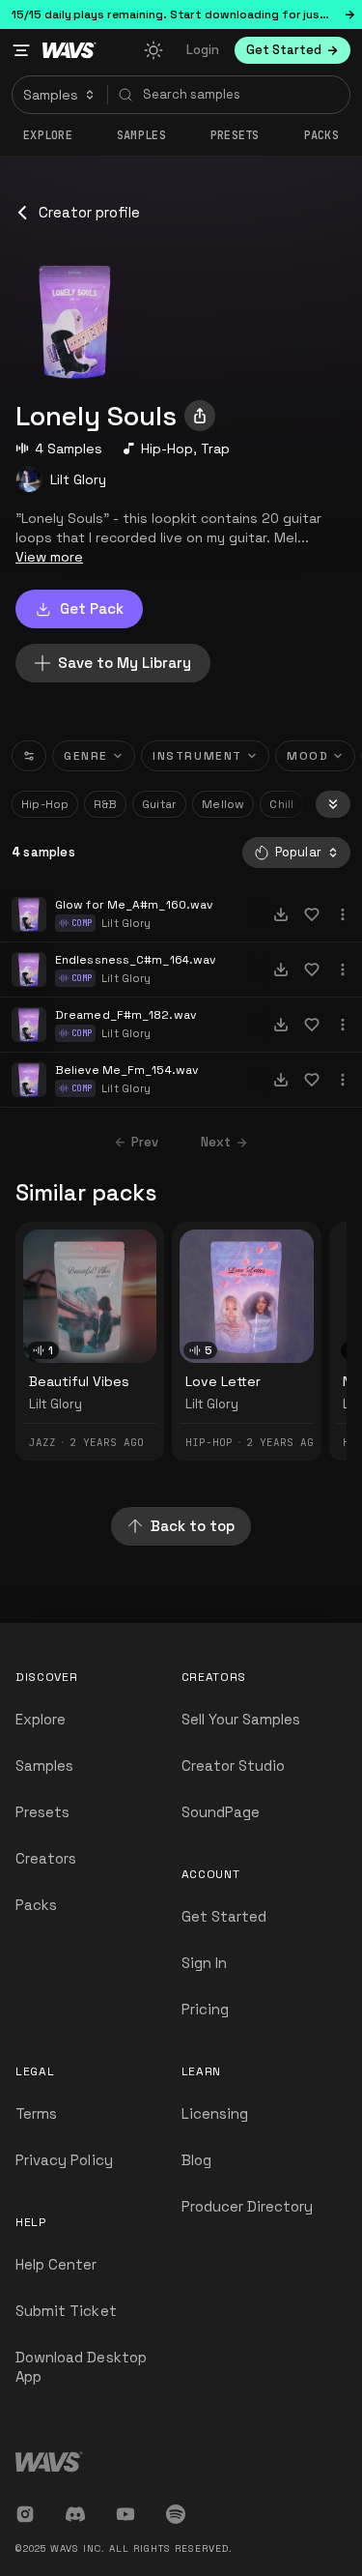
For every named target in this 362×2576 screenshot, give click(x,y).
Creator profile (89, 212)
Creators (46, 1858)
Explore (48, 135)
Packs (322, 135)
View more (49, 557)
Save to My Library (125, 663)
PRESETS (235, 135)
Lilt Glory (78, 479)
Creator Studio (234, 1766)
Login (203, 50)
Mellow (223, 804)
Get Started (224, 1916)
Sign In (204, 1963)
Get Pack (92, 608)
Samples (141, 135)
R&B (105, 804)
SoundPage (221, 1812)
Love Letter (223, 1381)
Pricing (205, 2009)
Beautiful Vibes (79, 1381)
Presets (42, 1812)
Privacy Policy (64, 2160)
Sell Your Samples (241, 1719)
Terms (36, 2113)
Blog (196, 2160)
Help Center (56, 2264)
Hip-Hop (167, 449)
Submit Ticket (66, 2311)
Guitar (159, 804)
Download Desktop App (81, 2367)
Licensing (215, 2113)
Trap (215, 449)
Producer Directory (248, 2206)
